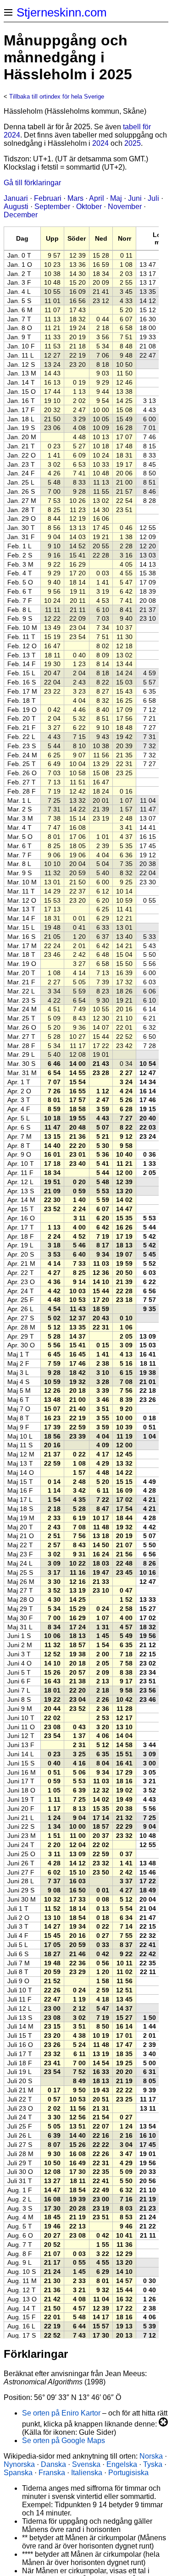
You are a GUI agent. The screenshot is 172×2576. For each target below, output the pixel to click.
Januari (16, 198)
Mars (75, 198)
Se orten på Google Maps (64, 2441)
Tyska (153, 2464)
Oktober (89, 207)
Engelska (122, 2464)
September (52, 207)
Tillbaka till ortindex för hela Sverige (57, 97)
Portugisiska (128, 2473)
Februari (48, 198)
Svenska (86, 2464)
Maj (116, 198)
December (21, 215)
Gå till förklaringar (32, 183)
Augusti (16, 207)
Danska (53, 2464)
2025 (133, 143)
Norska (151, 2456)
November (125, 207)
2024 (100, 143)
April (97, 198)
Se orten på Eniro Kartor (61, 2413)
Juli (153, 198)
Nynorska (19, 2464)
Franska (52, 2473)
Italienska (87, 2473)
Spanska (18, 2473)
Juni (135, 198)
